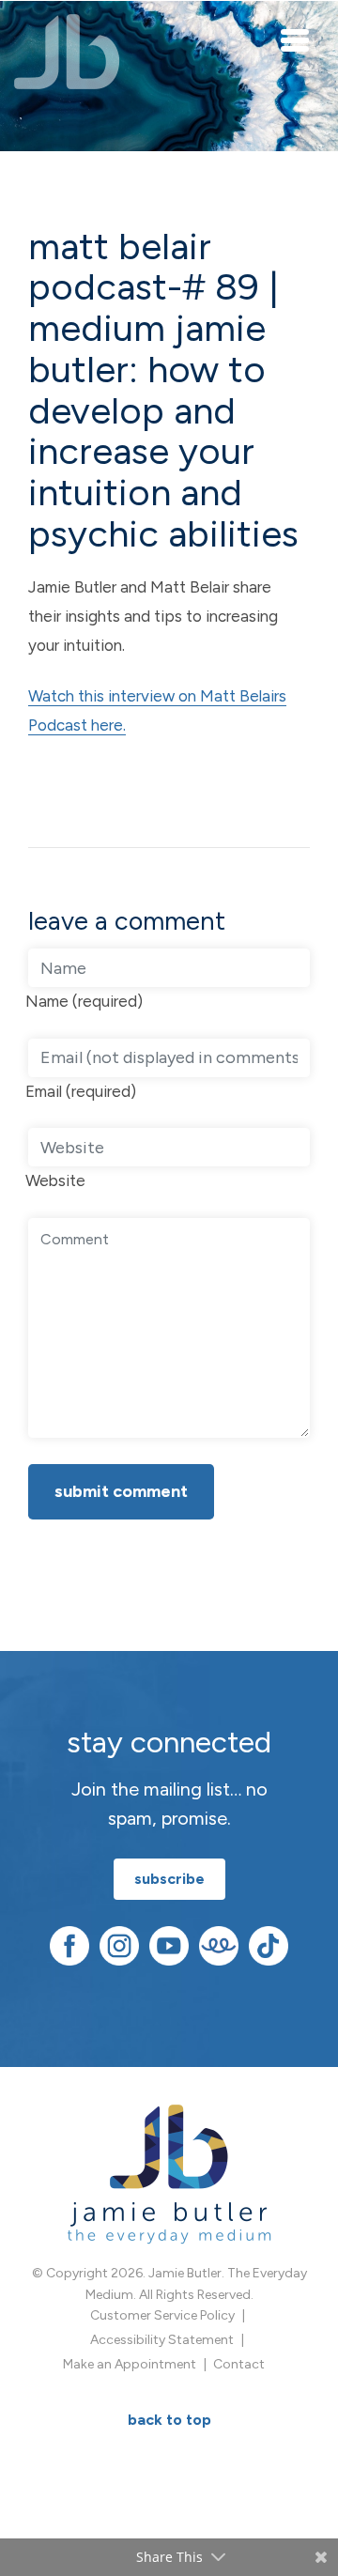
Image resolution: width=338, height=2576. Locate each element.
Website (55, 1180)
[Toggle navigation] (296, 39)
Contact (239, 2364)
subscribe (169, 1879)
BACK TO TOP (169, 2420)
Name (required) (84, 1001)
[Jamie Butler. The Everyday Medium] (67, 52)
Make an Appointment (130, 2364)
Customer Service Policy (162, 2315)
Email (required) (81, 1091)
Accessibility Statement (162, 2340)
